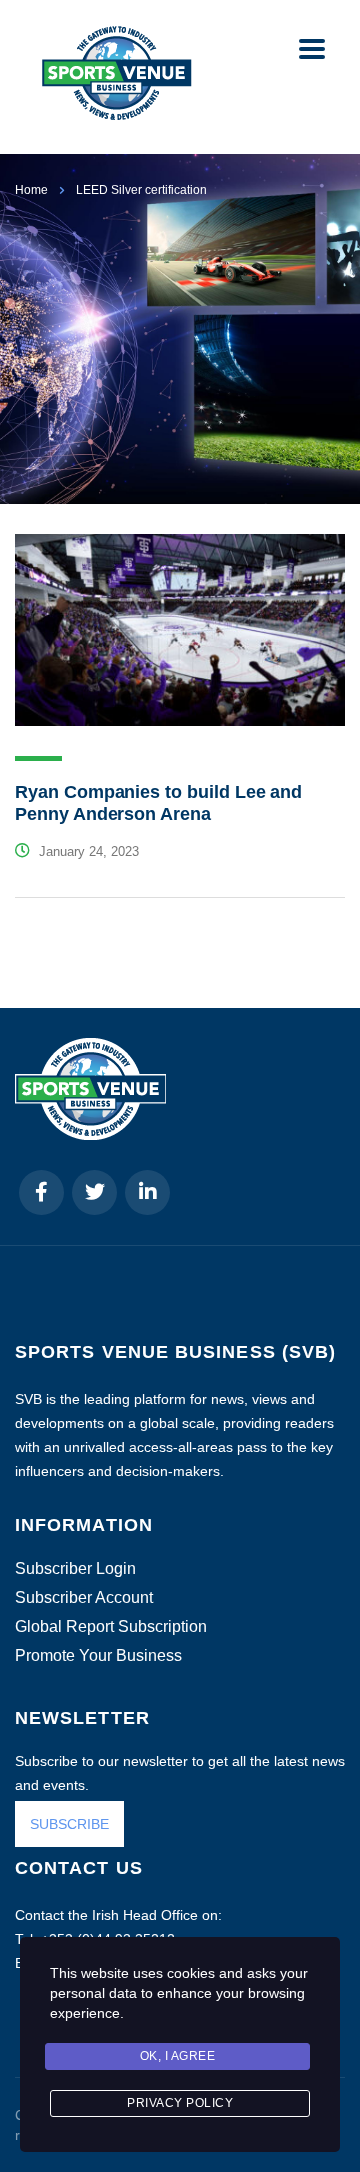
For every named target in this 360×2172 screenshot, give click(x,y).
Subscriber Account (84, 1598)
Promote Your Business (98, 1656)
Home (31, 190)
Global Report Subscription (111, 1627)
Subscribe (127, 2120)
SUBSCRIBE (69, 1824)
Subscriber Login (75, 1569)
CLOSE (319, 1882)
